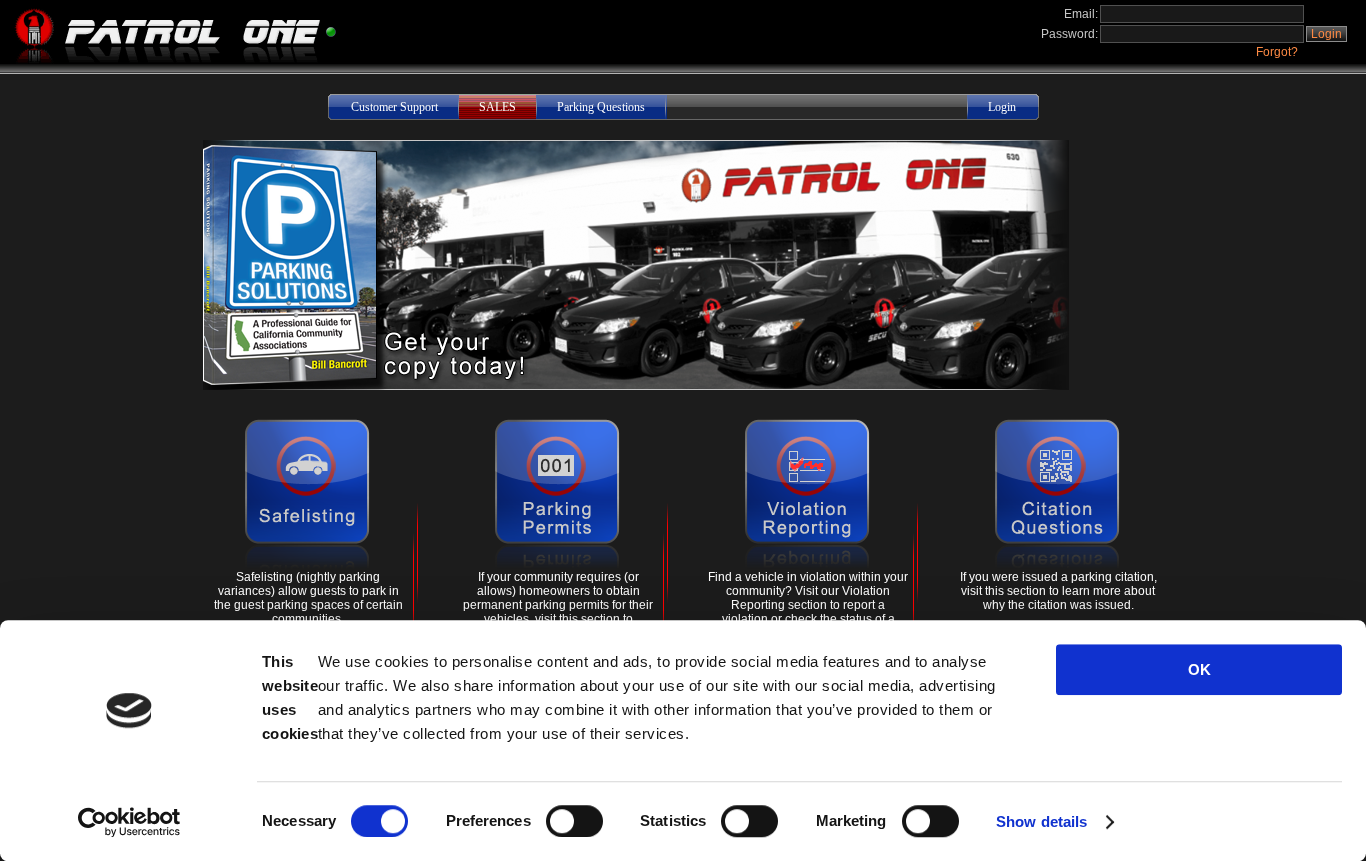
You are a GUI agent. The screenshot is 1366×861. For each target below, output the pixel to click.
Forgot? (1277, 52)
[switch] (574, 821)
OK (1199, 669)
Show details (1041, 821)
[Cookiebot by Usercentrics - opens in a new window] (129, 822)
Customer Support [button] (394, 107)
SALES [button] (497, 107)
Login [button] (1326, 34)
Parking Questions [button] (601, 107)
